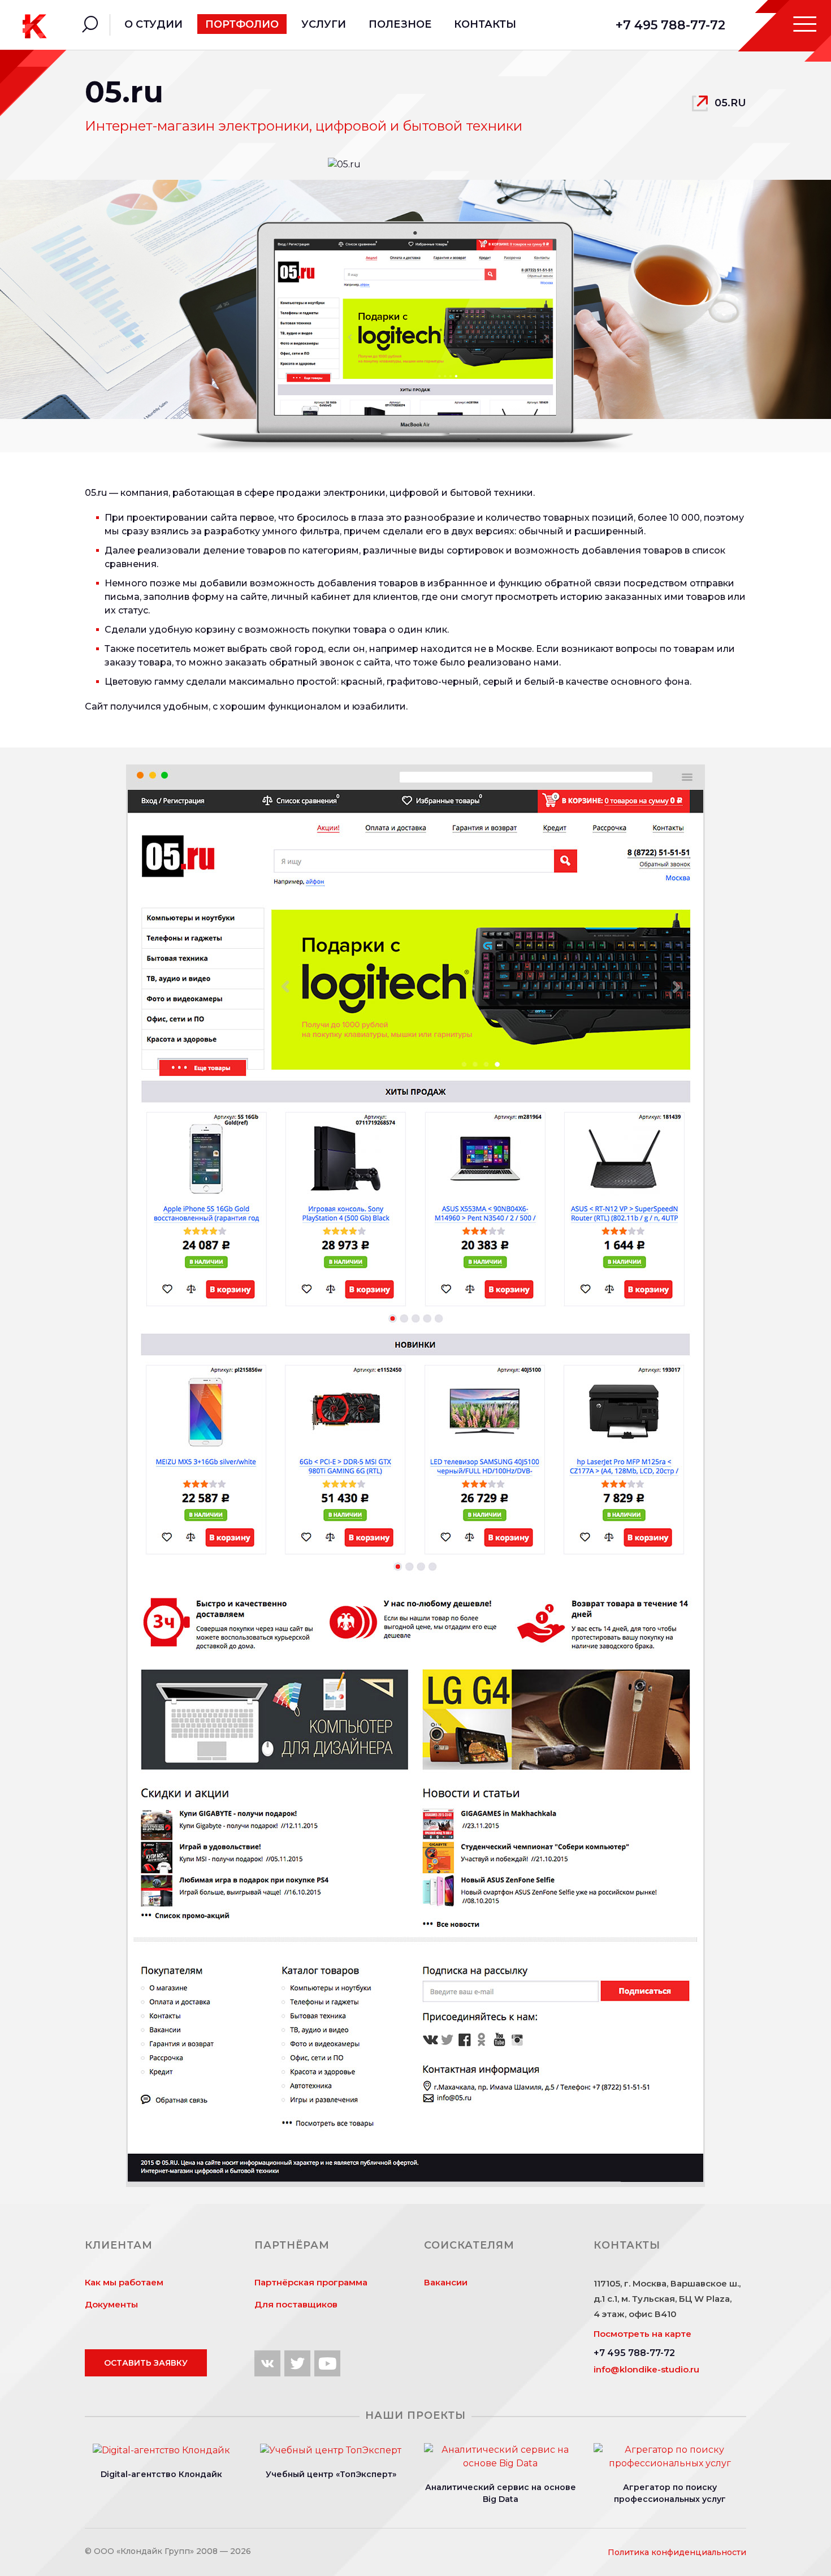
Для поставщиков (296, 2304)
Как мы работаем (124, 2282)
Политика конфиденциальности (677, 2552)
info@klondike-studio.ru (646, 2369)
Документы (111, 2304)
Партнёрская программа (311, 2282)
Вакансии (446, 2282)
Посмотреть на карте (642, 2334)
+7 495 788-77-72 (670, 25)
